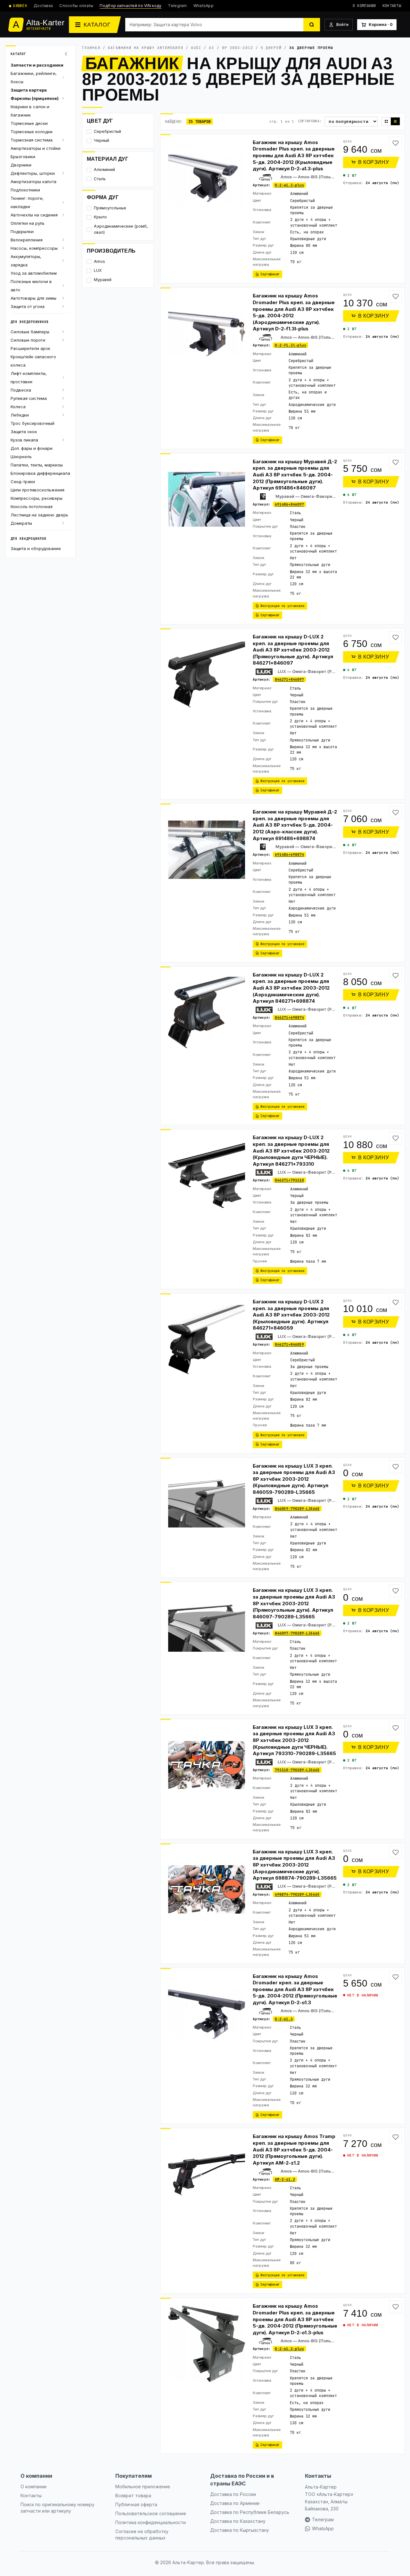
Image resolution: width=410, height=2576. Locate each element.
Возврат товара (133, 2495)
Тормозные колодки (32, 132)
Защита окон (24, 432)
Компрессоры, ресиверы (37, 498)
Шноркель (21, 457)
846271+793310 (289, 1180)
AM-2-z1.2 (285, 2179)
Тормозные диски (29, 123)
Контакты (392, 6)
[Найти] (312, 25)
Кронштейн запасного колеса (33, 361)
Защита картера (29, 90)
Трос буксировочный (33, 423)
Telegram (177, 6)
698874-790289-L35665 (297, 1894)
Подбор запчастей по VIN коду (131, 6)
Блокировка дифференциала (40, 473)
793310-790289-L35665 (297, 1770)
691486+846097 (289, 504)
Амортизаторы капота (33, 182)
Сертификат (270, 274)
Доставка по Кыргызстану (240, 2530)
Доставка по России (233, 2494)
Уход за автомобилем (34, 273)
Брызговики (23, 157)
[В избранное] (396, 143)
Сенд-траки (23, 482)
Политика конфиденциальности (151, 2522)
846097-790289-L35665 (297, 1633)
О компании (364, 6)
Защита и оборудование (36, 548)
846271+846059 (289, 1344)
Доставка (43, 6)
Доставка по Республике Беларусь (250, 2512)
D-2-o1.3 (284, 2019)
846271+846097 (289, 679)
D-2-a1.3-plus (289, 185)
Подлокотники (25, 190)
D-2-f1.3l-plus (291, 345)
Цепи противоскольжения (37, 490)
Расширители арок (30, 348)
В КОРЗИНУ (374, 162)
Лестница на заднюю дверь (39, 515)
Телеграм (323, 2519)
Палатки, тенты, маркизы (37, 465)
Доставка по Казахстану (238, 2521)
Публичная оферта (136, 2504)
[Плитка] (386, 121)
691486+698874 (289, 855)
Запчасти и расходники (37, 65)
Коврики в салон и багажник (30, 111)
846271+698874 (289, 1017)
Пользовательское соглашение (151, 2513)
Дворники (21, 165)
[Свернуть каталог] (67, 54)
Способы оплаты (76, 6)
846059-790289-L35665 (297, 1509)
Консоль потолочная (32, 506)
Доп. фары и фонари (32, 448)
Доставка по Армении (235, 2503)
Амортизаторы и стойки (36, 148)
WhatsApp (204, 6)
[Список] (395, 121)
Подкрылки (22, 231)
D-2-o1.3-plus (289, 2349)
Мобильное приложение (143, 2487)
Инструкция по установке (283, 606)
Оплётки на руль (28, 223)
